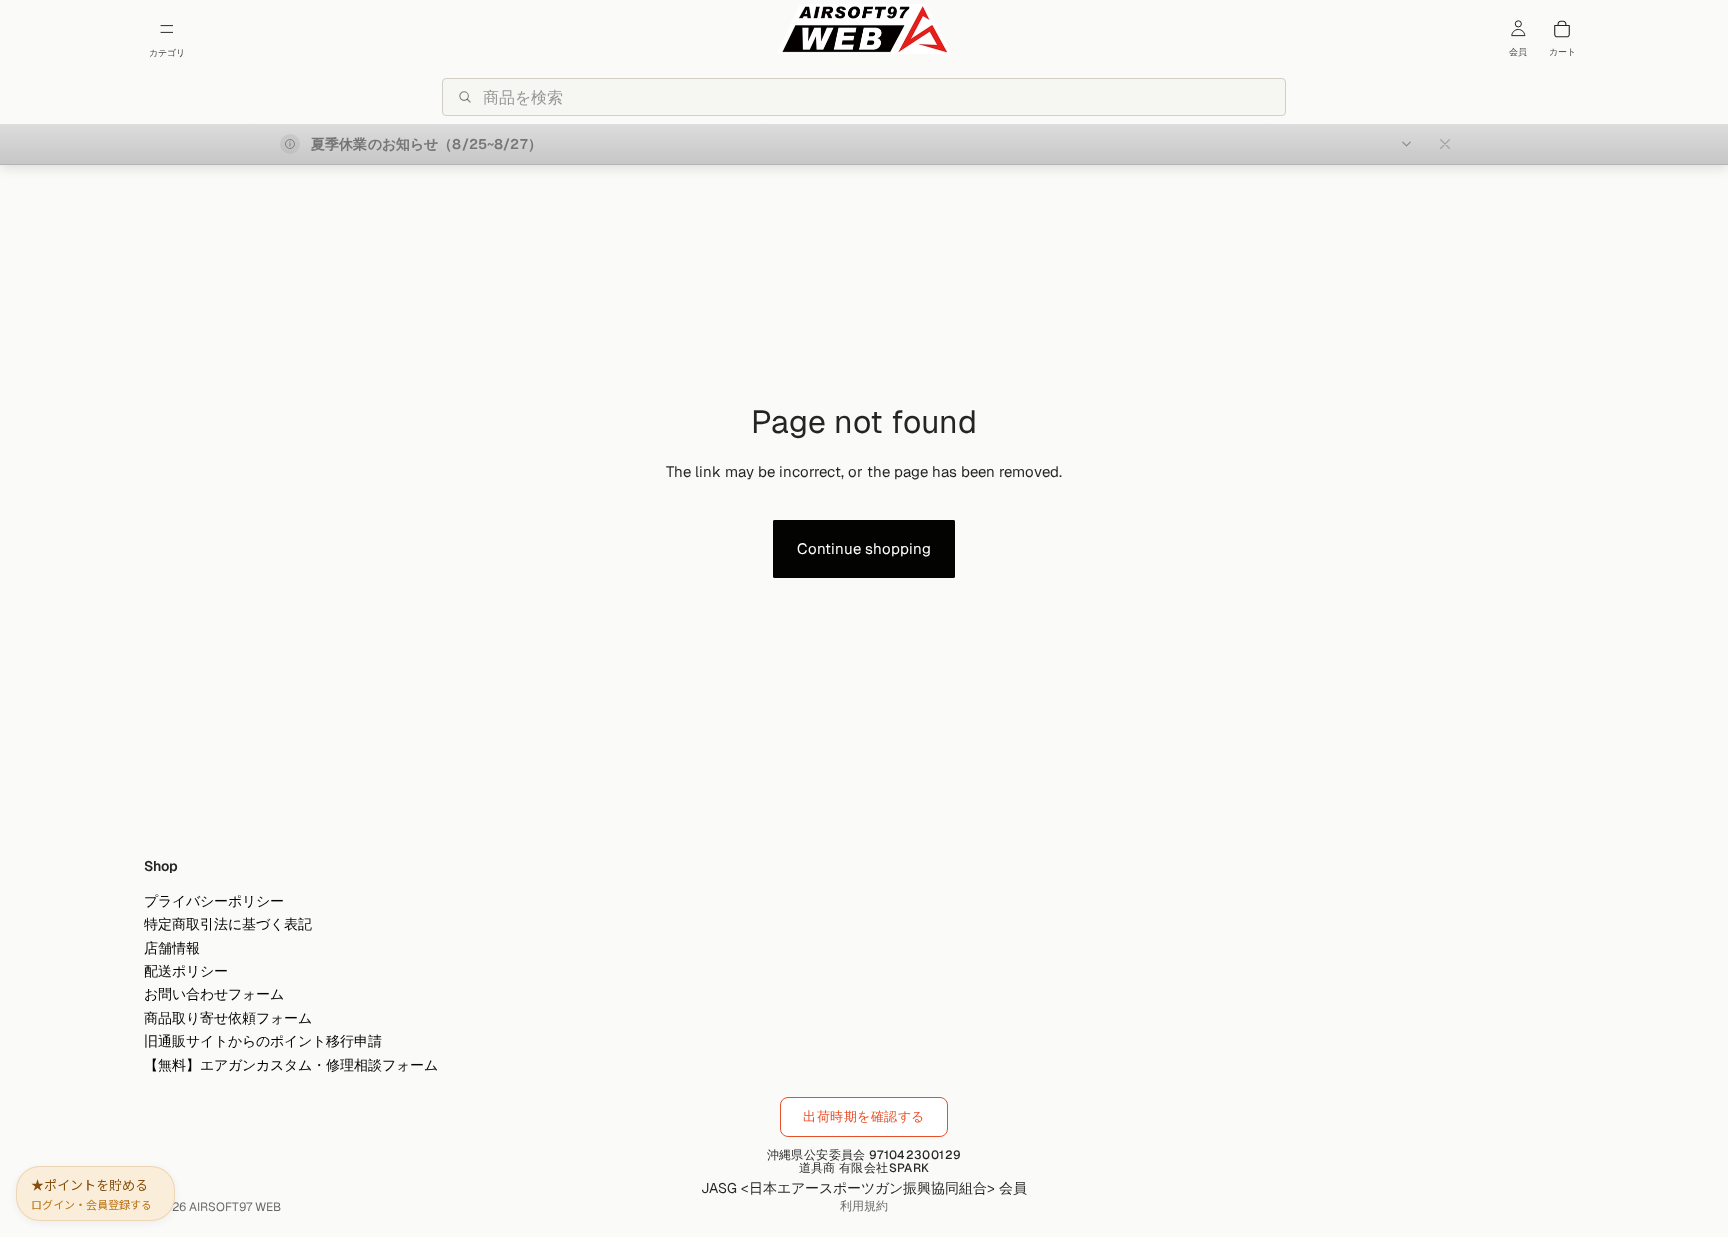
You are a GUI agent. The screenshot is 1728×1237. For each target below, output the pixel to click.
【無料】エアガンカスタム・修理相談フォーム (291, 1064)
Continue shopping (864, 548)
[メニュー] (167, 29)
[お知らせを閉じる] (1445, 144)
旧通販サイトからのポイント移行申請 (263, 1041)
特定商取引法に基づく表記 (228, 924)
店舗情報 (172, 947)
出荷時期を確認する (864, 1116)
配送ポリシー (186, 971)
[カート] (1562, 29)
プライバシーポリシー (214, 901)
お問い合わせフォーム (214, 994)
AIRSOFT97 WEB (235, 1207)
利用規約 (864, 1206)
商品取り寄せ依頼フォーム (228, 1018)
